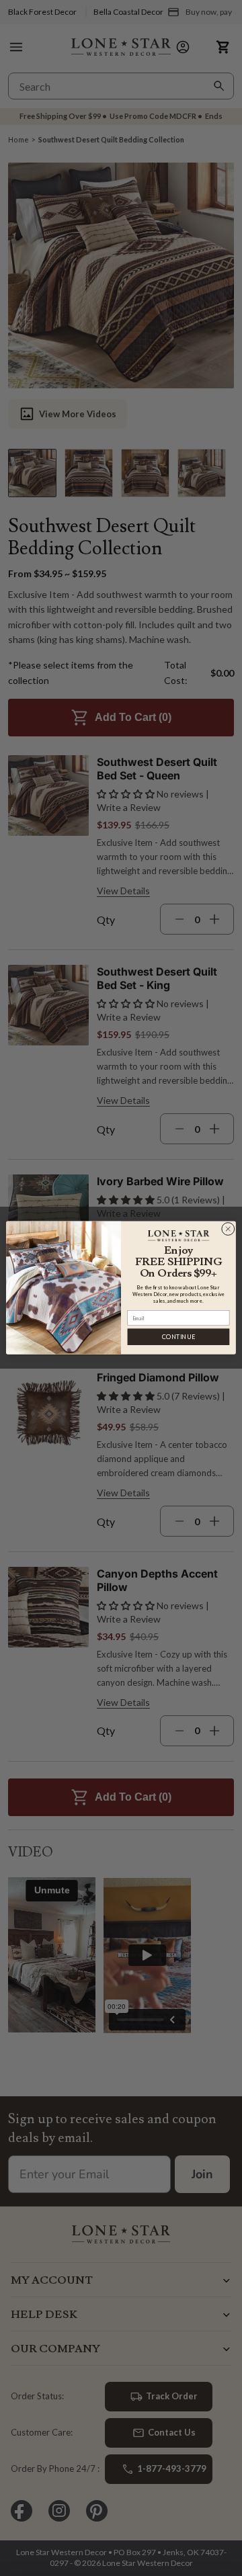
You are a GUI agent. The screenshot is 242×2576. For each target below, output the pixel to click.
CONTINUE (178, 1337)
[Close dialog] (228, 1229)
